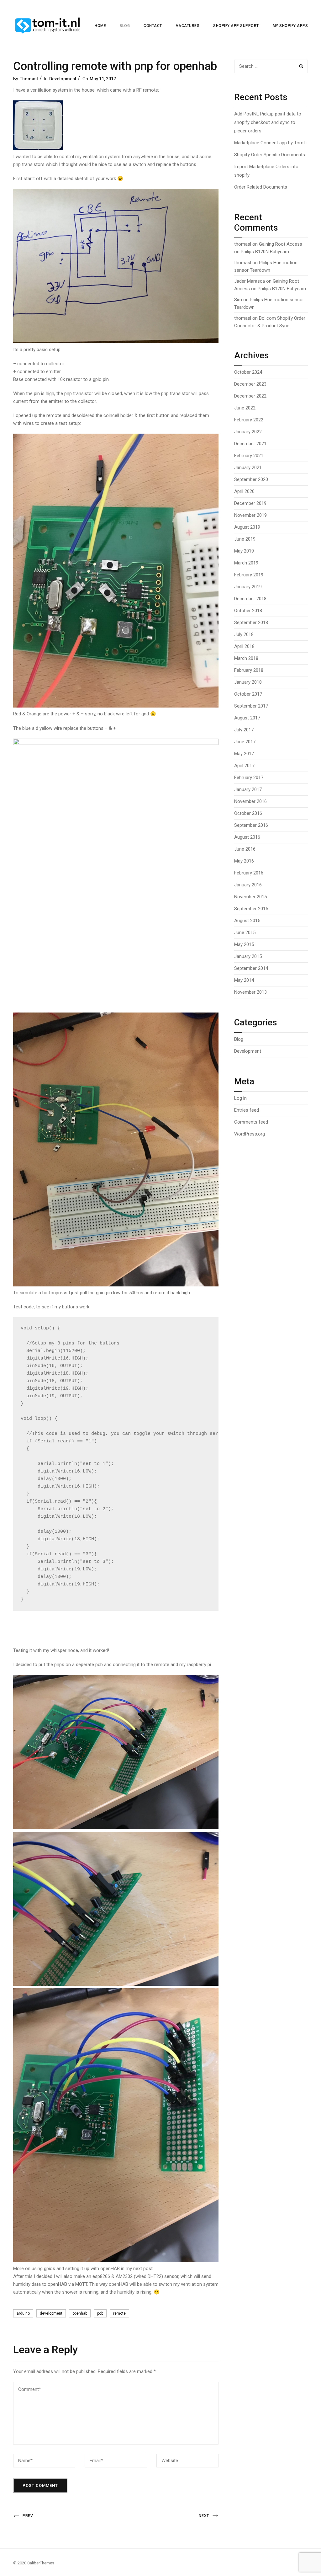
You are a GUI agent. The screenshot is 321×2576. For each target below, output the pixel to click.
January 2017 (248, 789)
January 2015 (248, 956)
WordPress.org (250, 1134)
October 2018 (248, 611)
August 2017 (247, 718)
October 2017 (248, 694)
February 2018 (249, 670)
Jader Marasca (250, 281)
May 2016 (244, 861)
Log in (240, 1098)
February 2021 (249, 456)
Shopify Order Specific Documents (270, 155)
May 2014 (244, 980)
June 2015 (245, 933)
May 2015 (244, 944)
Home (100, 26)
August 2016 (247, 837)
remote (119, 2313)
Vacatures (188, 26)
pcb (100, 2313)
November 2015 (250, 897)
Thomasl (29, 79)
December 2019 (250, 503)
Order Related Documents (261, 187)
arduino (23, 2313)
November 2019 (250, 515)
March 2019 (246, 563)
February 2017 (249, 778)
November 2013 (250, 992)
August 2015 (247, 921)
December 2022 (250, 396)
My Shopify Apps (290, 26)
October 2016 (248, 813)
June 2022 (245, 408)
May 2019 (244, 551)
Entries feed (247, 1110)
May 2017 (244, 754)
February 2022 (249, 420)
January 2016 (248, 885)
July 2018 (244, 634)
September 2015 (251, 909)
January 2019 (248, 587)
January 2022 (248, 432)
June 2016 (245, 849)
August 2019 (247, 527)
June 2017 (245, 742)
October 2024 (248, 372)
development (51, 2313)
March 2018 (246, 658)
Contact (153, 26)
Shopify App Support (236, 26)
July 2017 (244, 730)
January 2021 (248, 468)
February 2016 (249, 873)
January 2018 (248, 682)
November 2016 (250, 801)
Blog (125, 26)
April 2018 (244, 646)
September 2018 (251, 623)
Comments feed (251, 1122)
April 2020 (244, 491)
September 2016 (251, 825)
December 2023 (250, 384)
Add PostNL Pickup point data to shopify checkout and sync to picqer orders (268, 122)
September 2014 (251, 968)
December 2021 (250, 444)
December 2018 (250, 599)
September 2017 (251, 706)
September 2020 (251, 479)
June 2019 (245, 539)
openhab (80, 2313)
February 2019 (249, 575)
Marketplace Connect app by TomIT (271, 143)
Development (63, 79)
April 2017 (244, 766)
